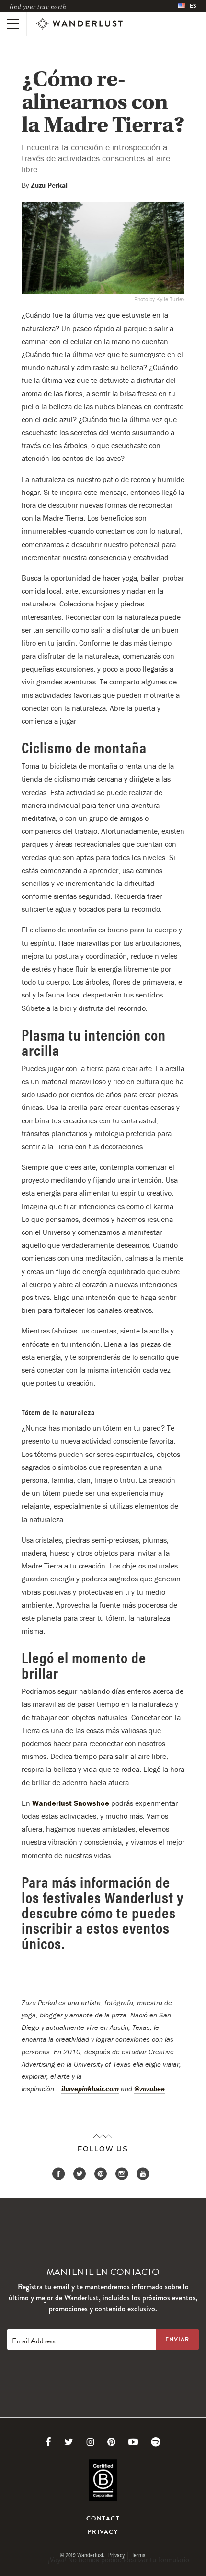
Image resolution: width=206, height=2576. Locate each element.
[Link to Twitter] (69, 2442)
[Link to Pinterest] (111, 2442)
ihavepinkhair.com (90, 2089)
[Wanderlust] (80, 24)
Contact (103, 2519)
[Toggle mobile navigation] (13, 24)
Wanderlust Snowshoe (70, 1803)
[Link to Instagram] (90, 2442)
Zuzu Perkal (49, 185)
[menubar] (187, 6)
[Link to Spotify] (156, 2442)
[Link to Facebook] (48, 2442)
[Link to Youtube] (133, 2442)
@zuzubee (149, 2089)
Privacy (103, 2532)
